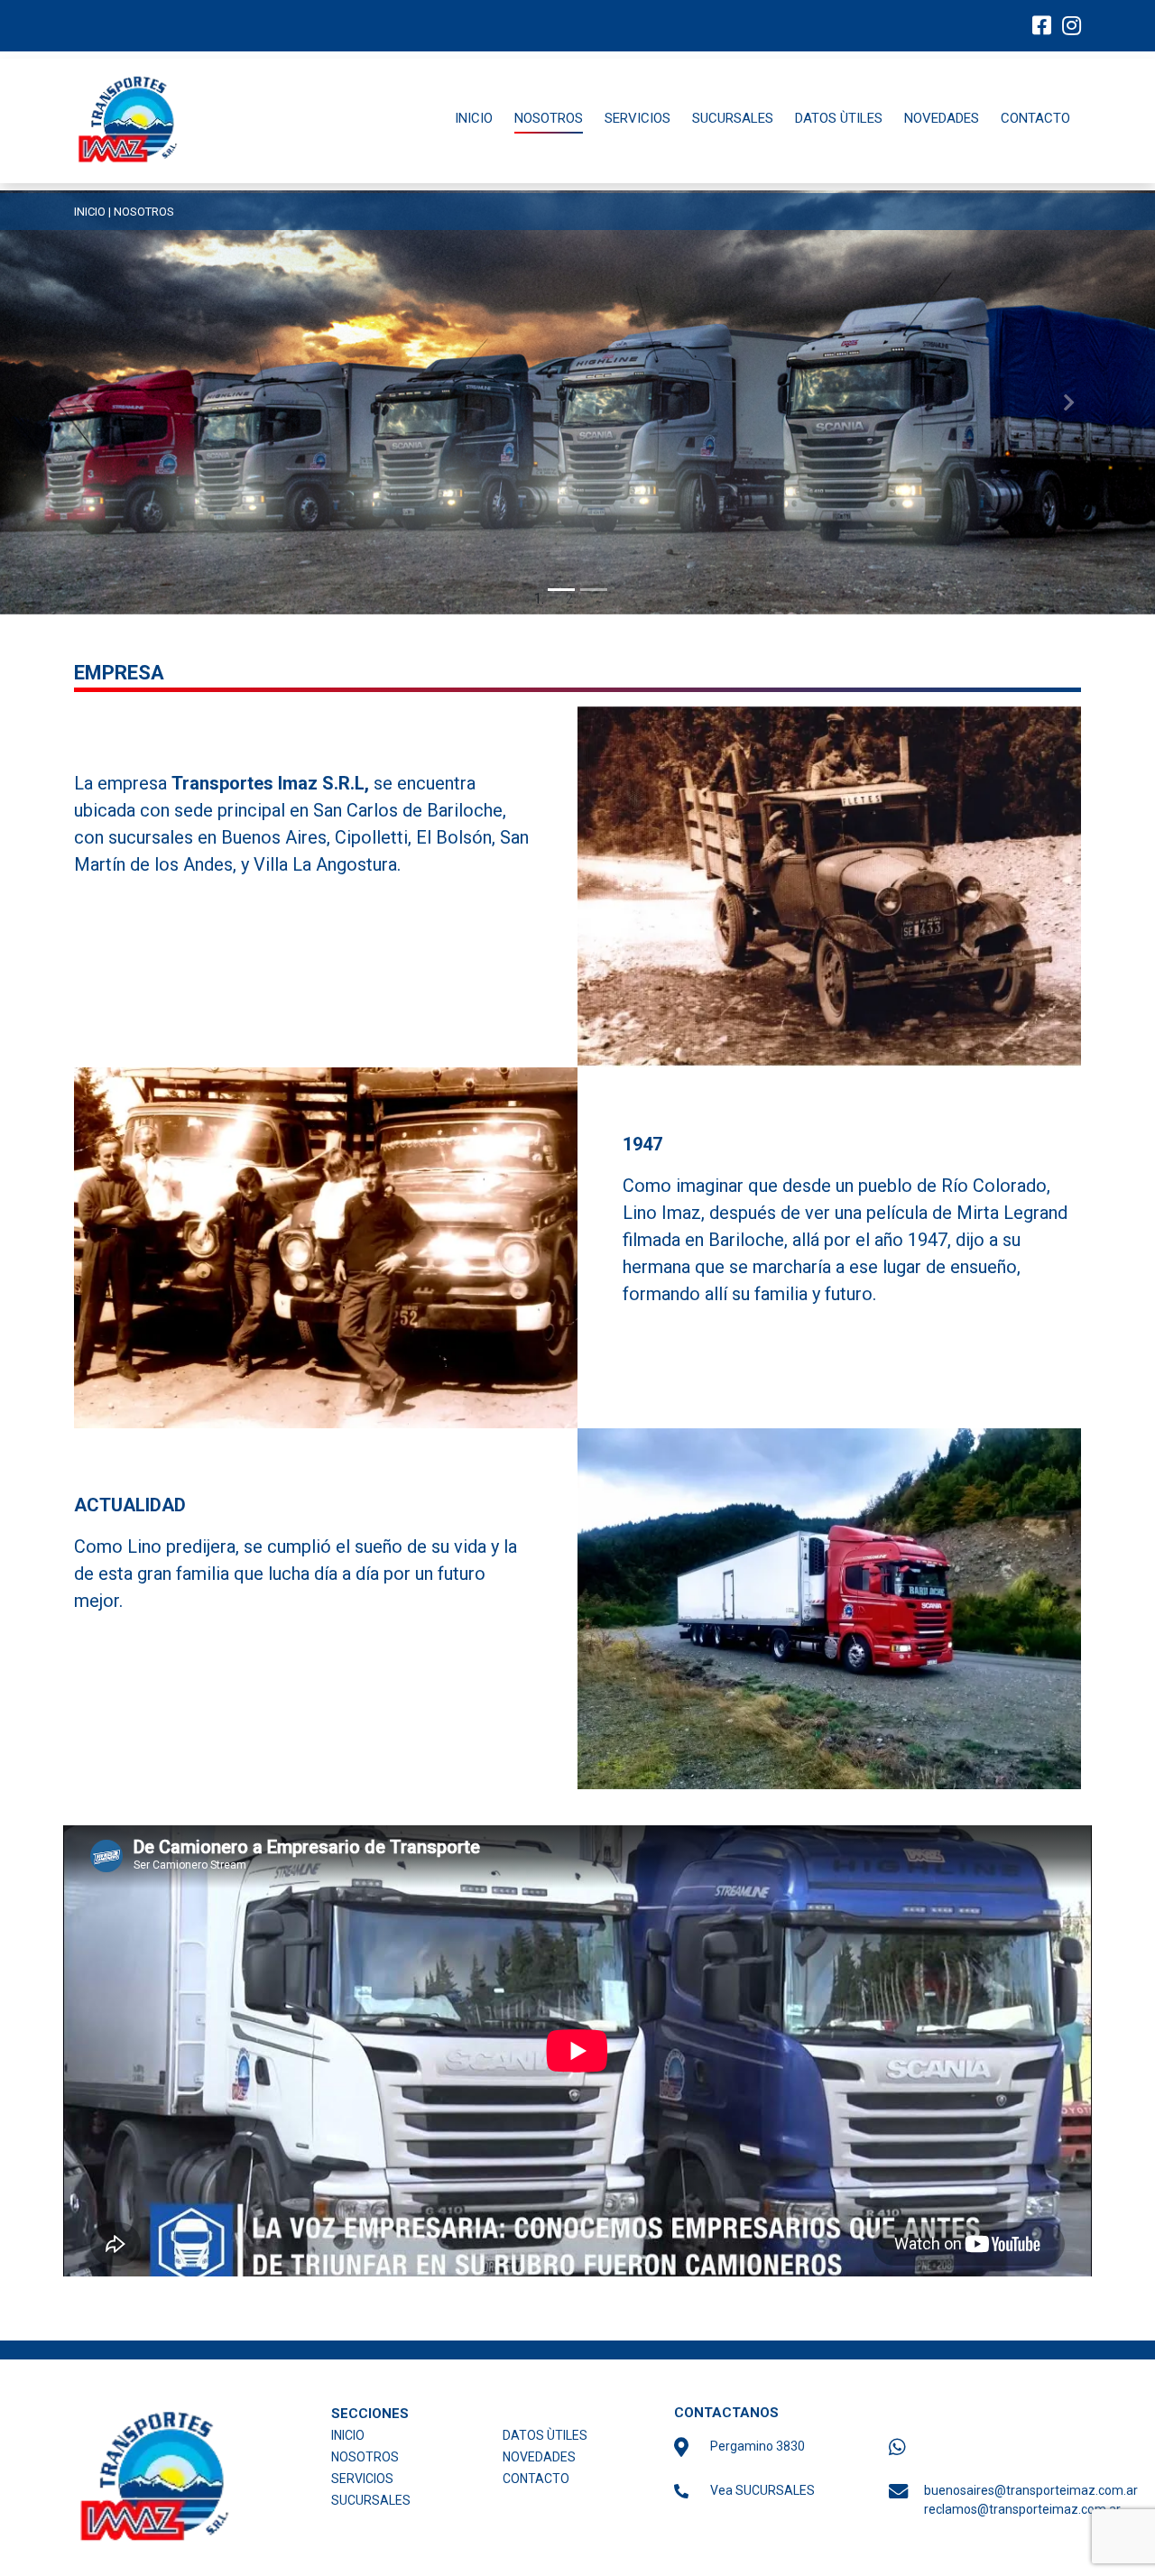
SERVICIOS (638, 118)
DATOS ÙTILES (839, 118)
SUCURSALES (733, 118)
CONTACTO (1035, 118)
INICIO (474, 118)
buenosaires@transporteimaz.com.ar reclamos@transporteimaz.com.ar (1008, 2500)
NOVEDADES (942, 118)
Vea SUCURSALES (762, 2490)
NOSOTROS (549, 118)
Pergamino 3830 (758, 2446)
